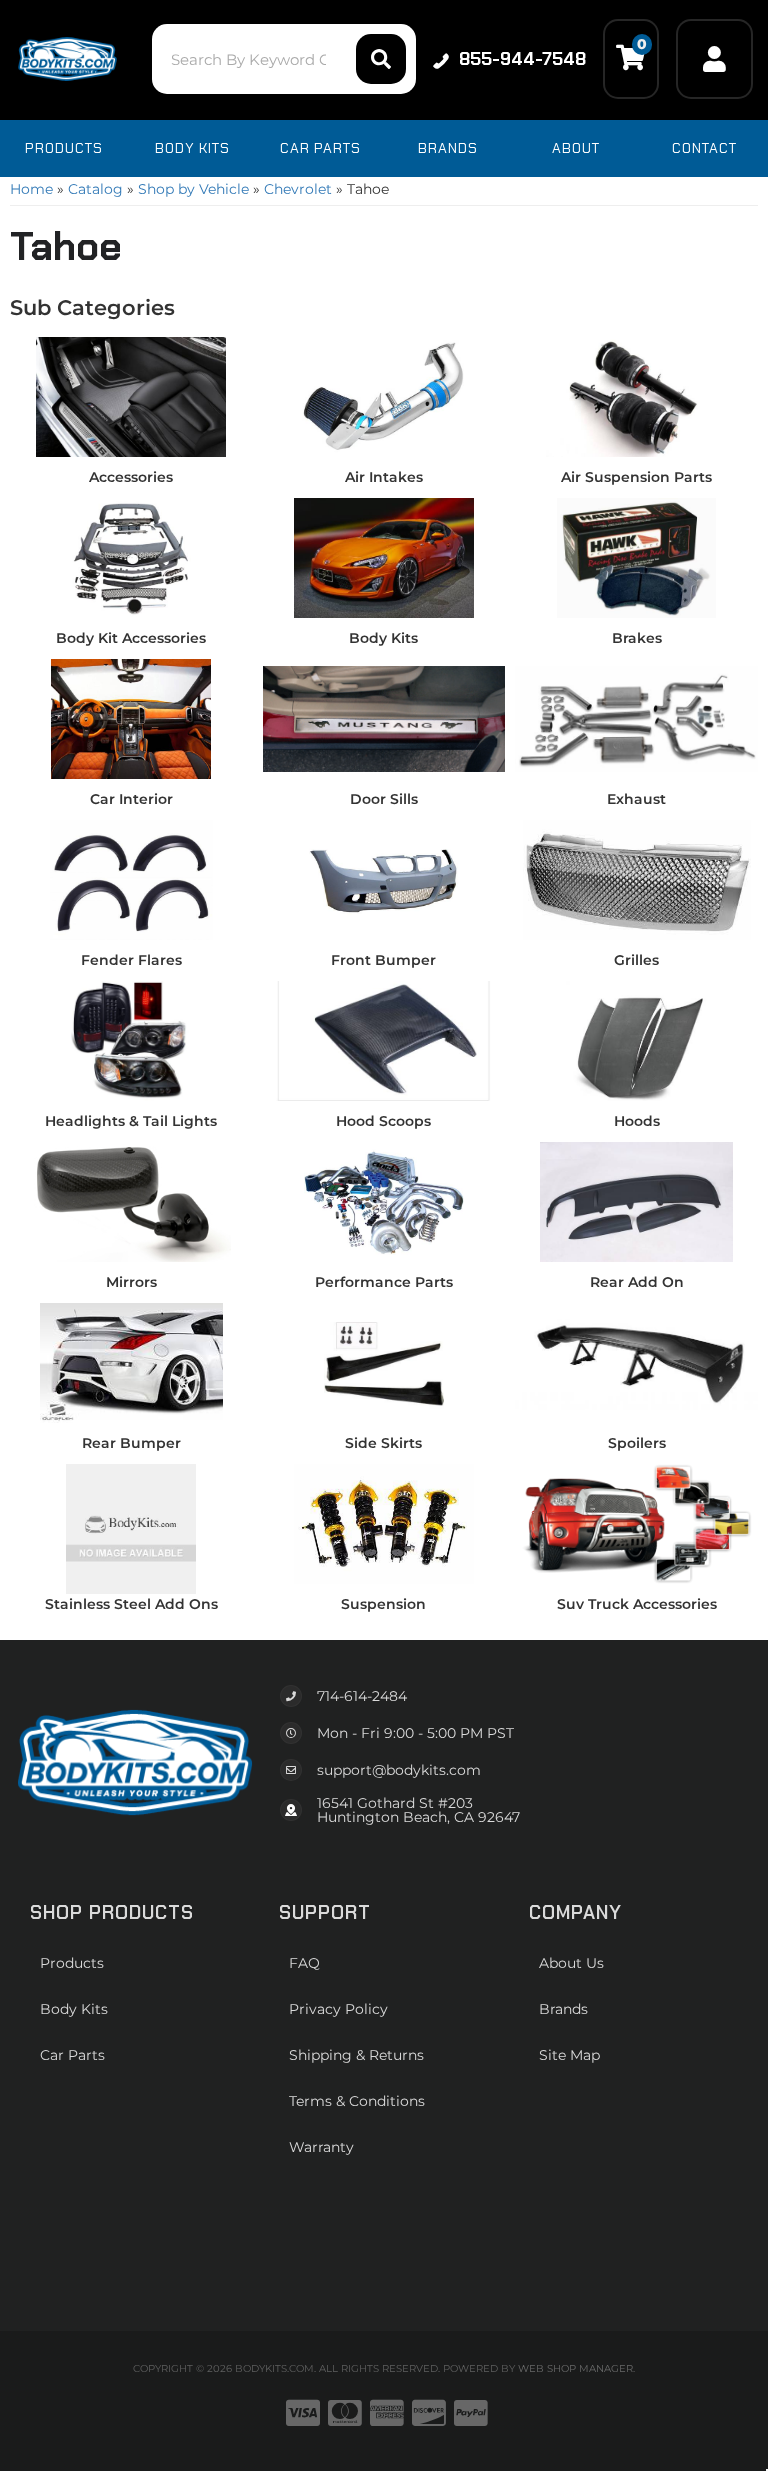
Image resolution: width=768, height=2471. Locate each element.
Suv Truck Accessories (637, 1604)
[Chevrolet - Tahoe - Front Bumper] (384, 879)
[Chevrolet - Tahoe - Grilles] (636, 879)
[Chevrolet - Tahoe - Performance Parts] (384, 1201)
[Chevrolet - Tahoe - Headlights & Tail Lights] (131, 1040)
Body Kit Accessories (131, 638)
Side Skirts (383, 1443)
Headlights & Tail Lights (131, 1121)
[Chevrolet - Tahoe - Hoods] (636, 1040)
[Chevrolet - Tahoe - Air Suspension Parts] (636, 396)
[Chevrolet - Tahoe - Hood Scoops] (384, 1040)
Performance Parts (384, 1282)
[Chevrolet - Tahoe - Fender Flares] (131, 879)
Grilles (636, 960)
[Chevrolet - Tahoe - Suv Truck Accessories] (636, 1523)
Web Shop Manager (575, 2368)
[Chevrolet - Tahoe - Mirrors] (131, 1201)
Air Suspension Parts (636, 477)
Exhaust (636, 799)
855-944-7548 (522, 59)
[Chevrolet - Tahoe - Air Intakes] (384, 396)
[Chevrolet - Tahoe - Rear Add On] (636, 1201)
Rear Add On (637, 1282)
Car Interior (131, 799)
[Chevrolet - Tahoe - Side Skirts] (384, 1362)
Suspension (383, 1604)
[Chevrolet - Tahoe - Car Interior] (131, 718)
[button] (283, 59)
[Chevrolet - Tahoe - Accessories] (131, 396)
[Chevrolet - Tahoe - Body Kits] (384, 557)
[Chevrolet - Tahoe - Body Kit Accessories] (131, 557)
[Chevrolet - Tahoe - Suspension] (384, 1523)
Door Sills (384, 799)
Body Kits (383, 638)
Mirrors (131, 1282)
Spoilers (637, 1443)
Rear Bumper (131, 1443)
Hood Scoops (383, 1121)
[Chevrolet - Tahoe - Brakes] (636, 557)
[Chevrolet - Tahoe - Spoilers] (636, 1362)
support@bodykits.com (399, 1770)
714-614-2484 (362, 1696)
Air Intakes (384, 477)
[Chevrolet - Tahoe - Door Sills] (384, 718)
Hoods (637, 1121)
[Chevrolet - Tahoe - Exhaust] (636, 718)
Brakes (637, 638)
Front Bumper (383, 960)
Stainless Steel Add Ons (131, 1604)
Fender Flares (131, 960)
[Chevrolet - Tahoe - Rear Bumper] (131, 1362)
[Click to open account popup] (714, 59)
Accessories (131, 477)
